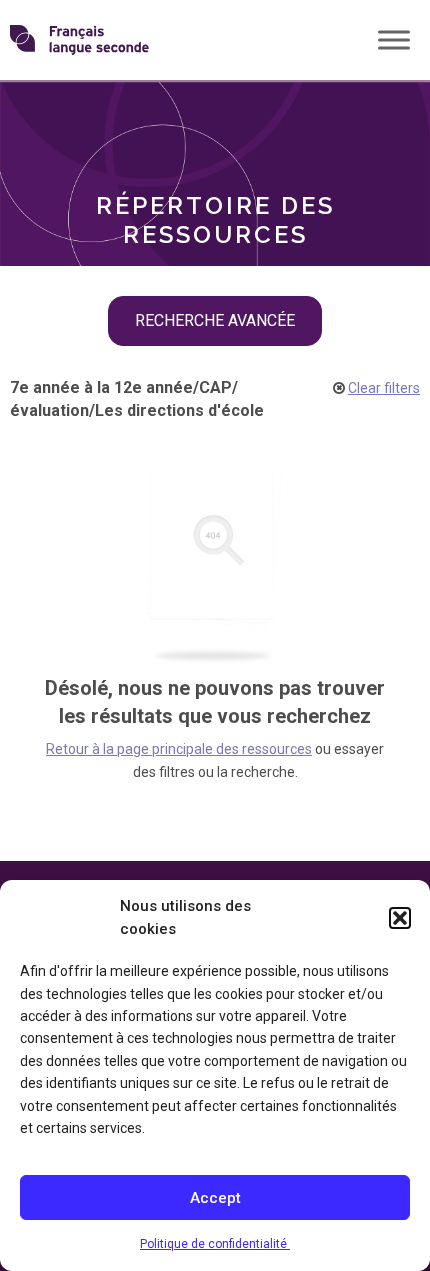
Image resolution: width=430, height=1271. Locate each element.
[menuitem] (215, 116)
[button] (400, 918)
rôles (60, 115)
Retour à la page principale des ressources (179, 749)
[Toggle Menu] (394, 39)
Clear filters (384, 388)
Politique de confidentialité (215, 1244)
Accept (215, 1198)
